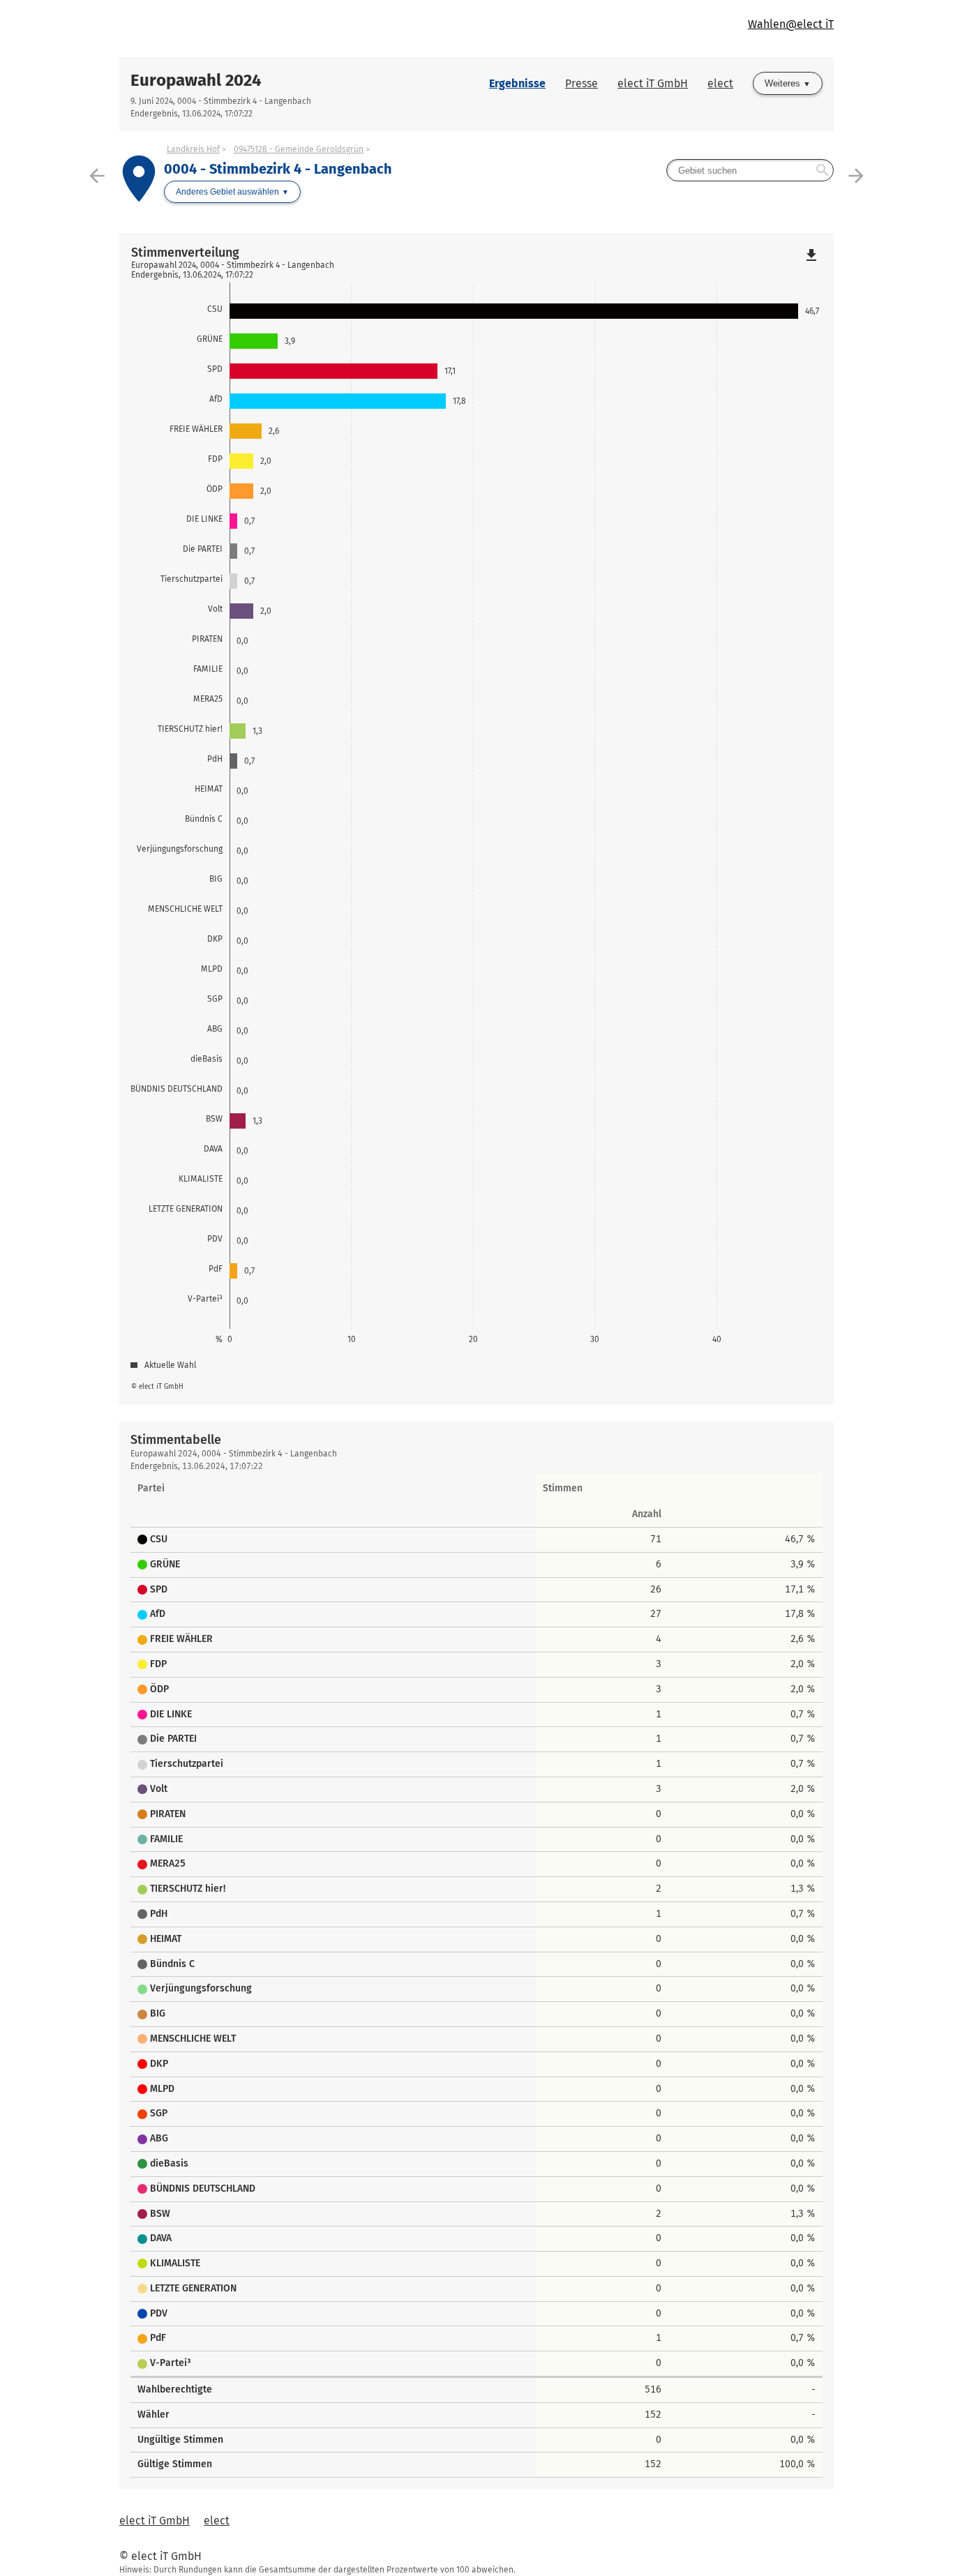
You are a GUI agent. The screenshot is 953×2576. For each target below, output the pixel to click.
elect (720, 83)
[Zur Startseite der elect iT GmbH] (298, 29)
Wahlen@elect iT (791, 24)
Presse (581, 83)
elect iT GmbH (653, 83)
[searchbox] (750, 170)
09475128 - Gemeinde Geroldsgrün (299, 149)
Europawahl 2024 (196, 80)
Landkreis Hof (193, 149)
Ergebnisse (517, 83)
